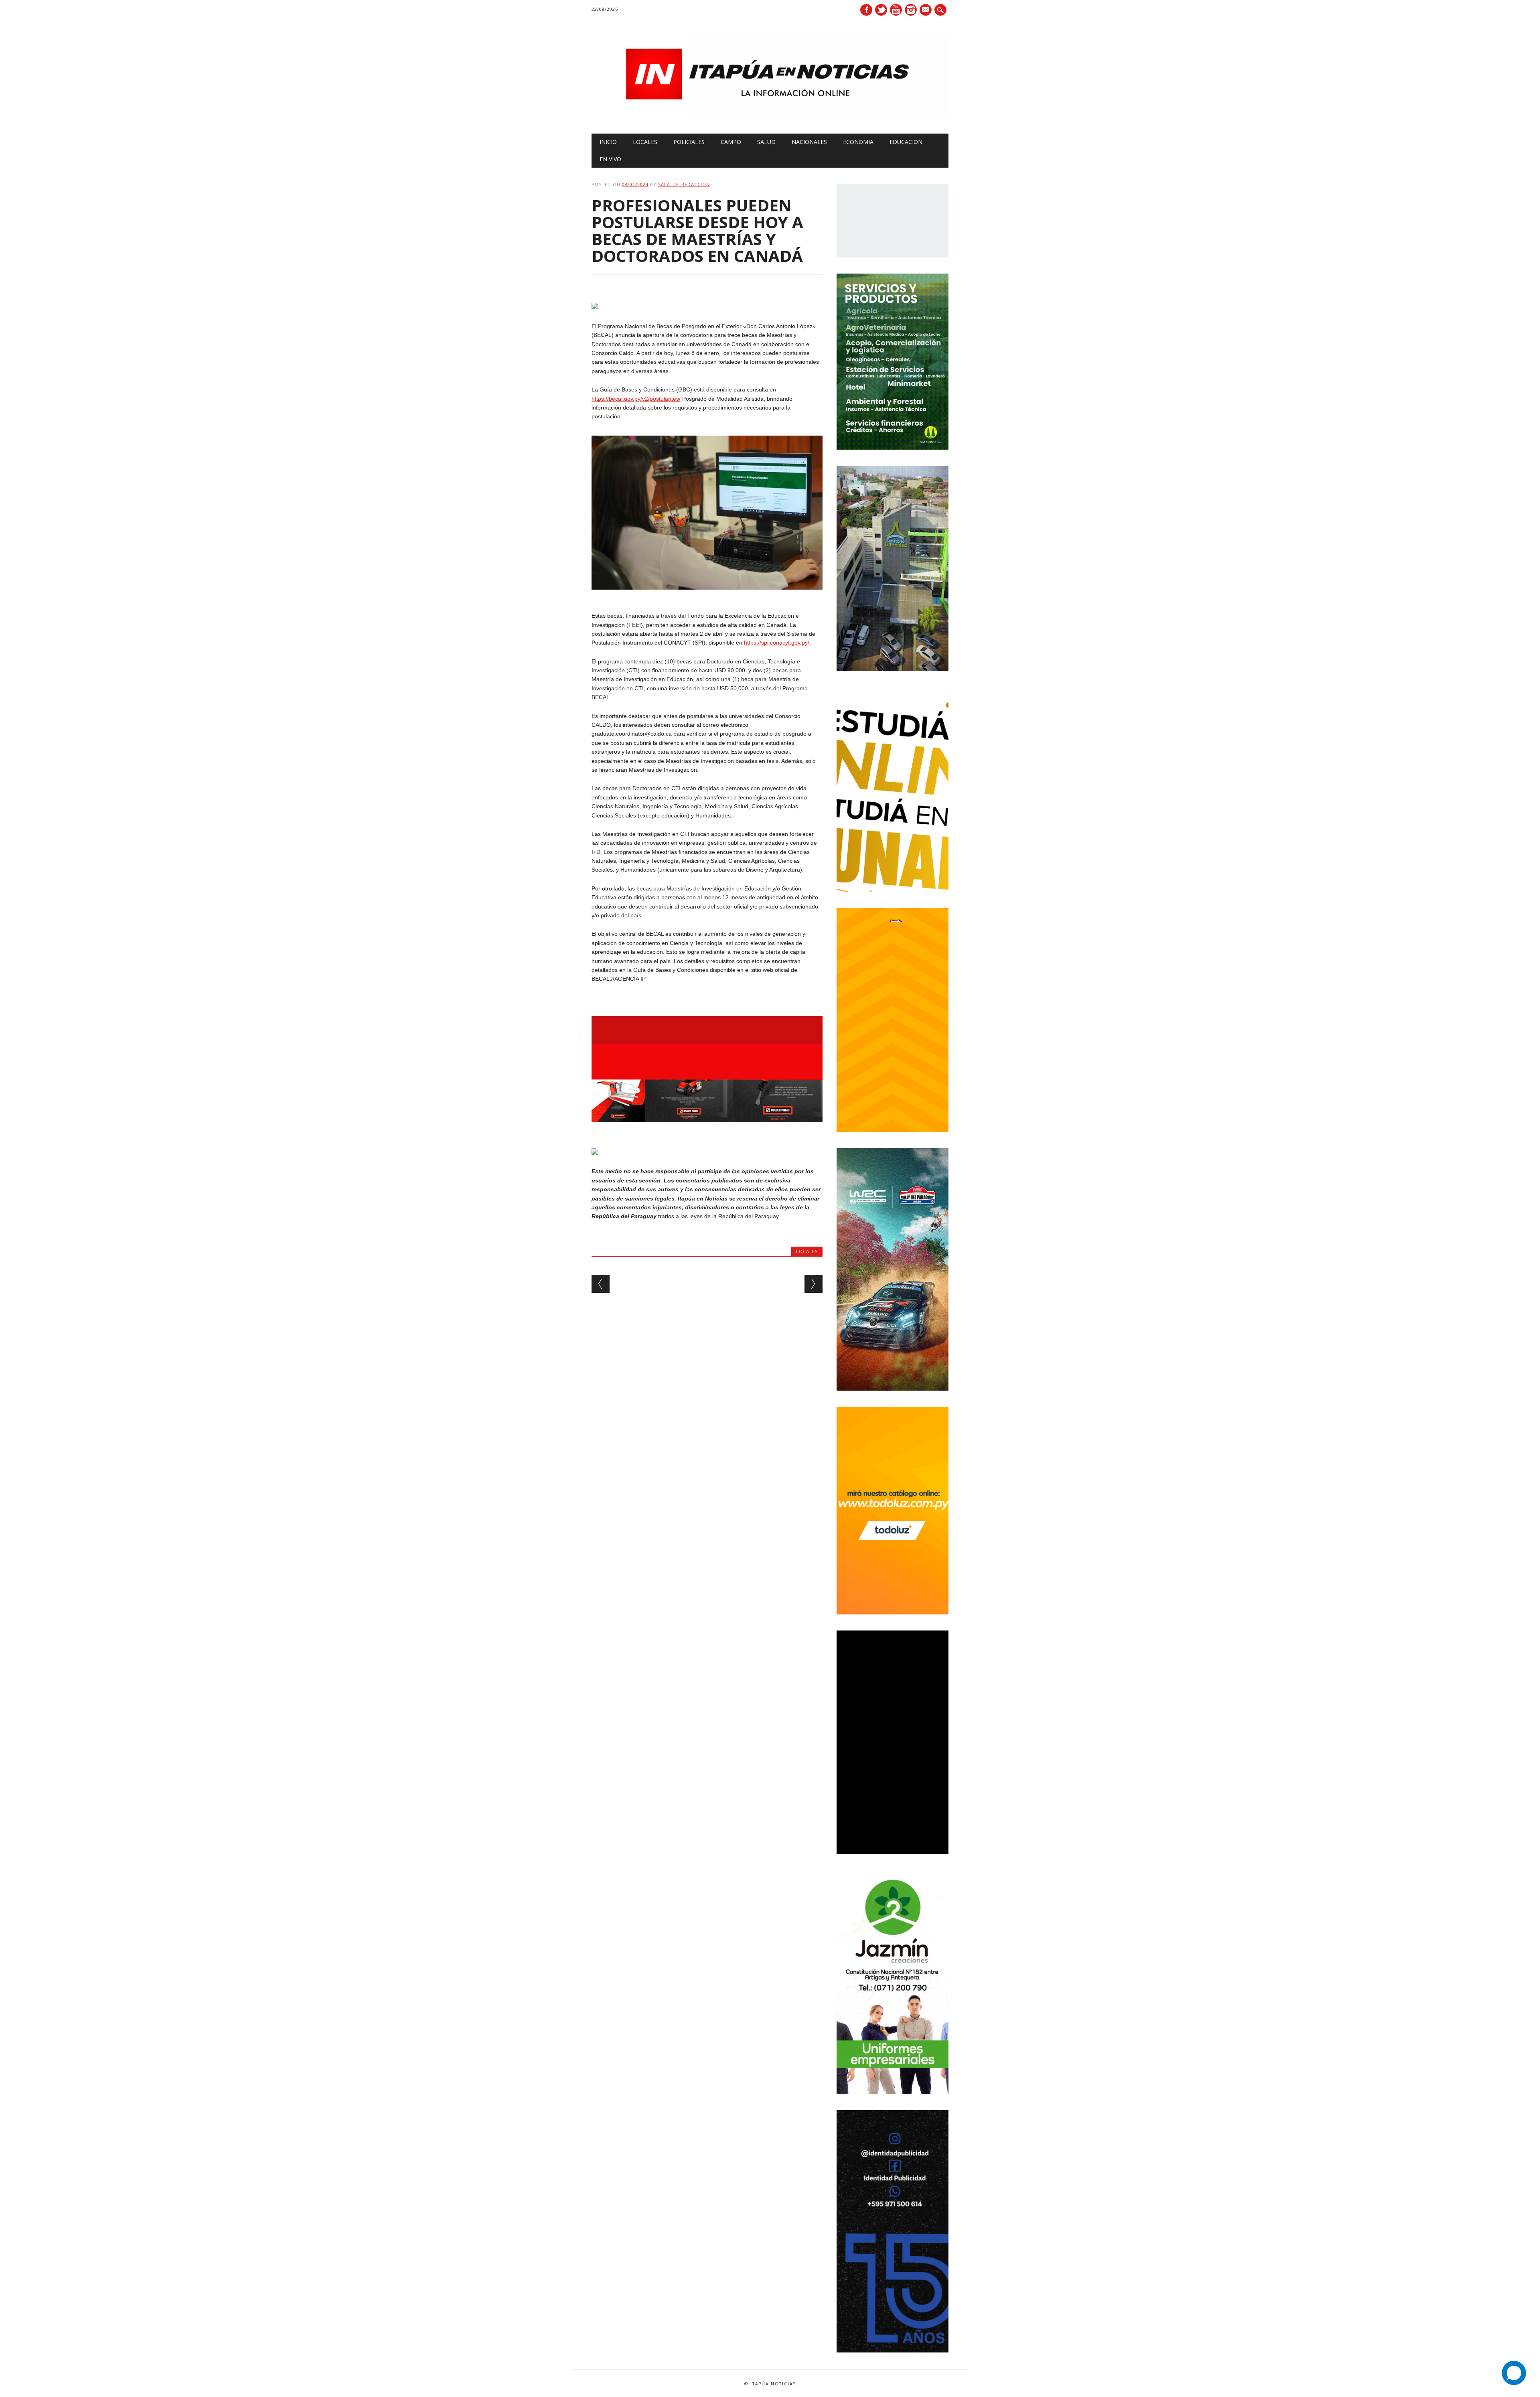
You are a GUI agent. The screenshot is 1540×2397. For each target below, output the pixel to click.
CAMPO (731, 142)
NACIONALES (809, 142)
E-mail (926, 10)
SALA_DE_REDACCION (684, 184)
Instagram (911, 10)
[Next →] (814, 1284)
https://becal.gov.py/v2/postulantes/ (636, 399)
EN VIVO (610, 159)
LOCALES (645, 142)
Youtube (896, 10)
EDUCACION (906, 142)
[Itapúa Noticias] (770, 117)
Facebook (866, 10)
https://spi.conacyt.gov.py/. (777, 643)
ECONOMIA (858, 142)
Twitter (881, 10)
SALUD (766, 142)
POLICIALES (689, 142)
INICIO (608, 142)
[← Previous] (601, 1284)
